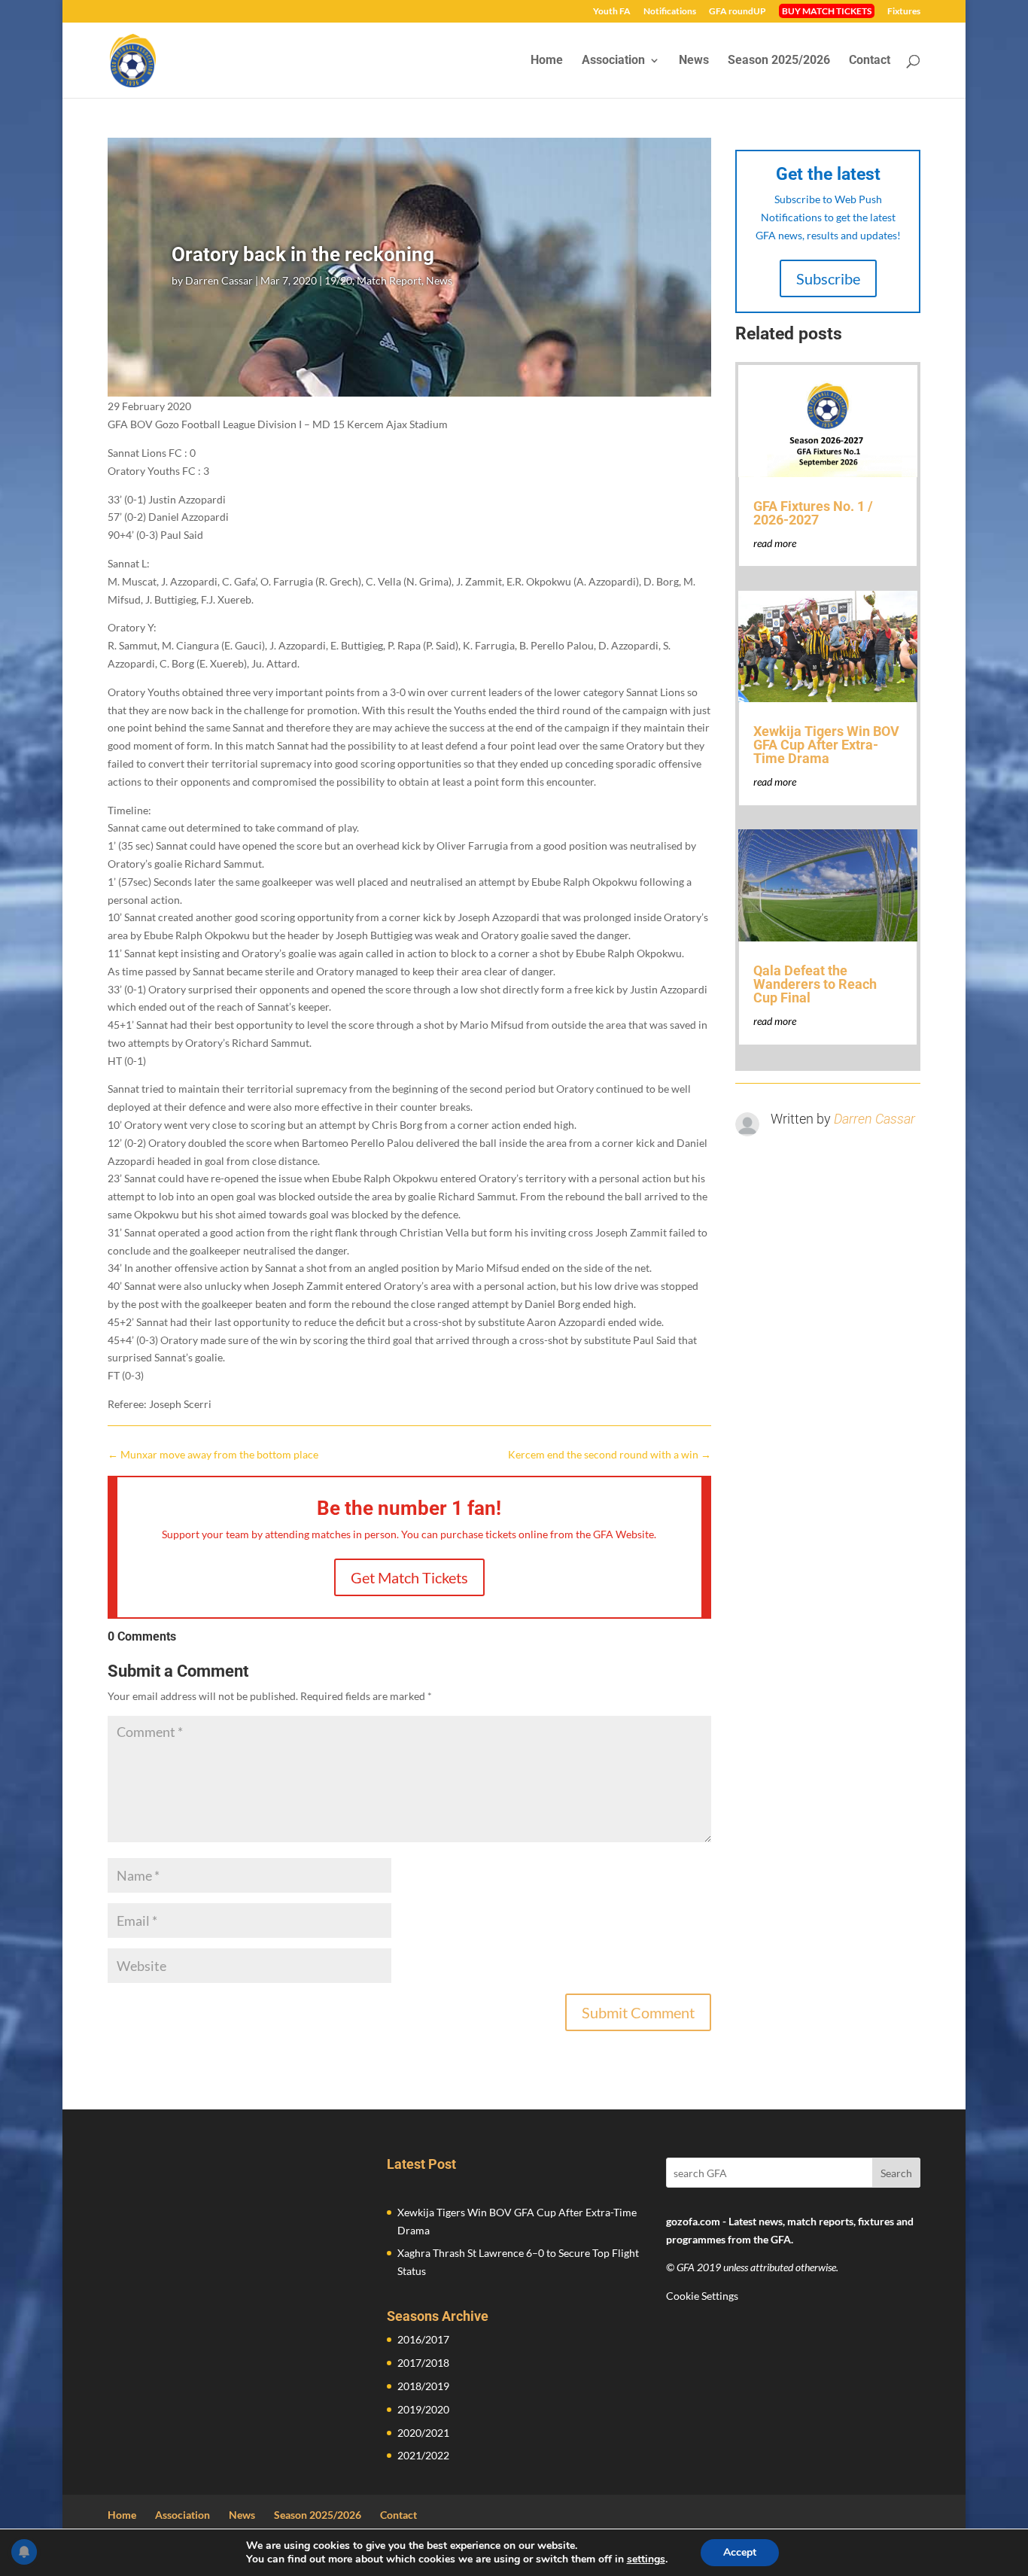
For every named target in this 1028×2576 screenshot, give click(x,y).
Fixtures (904, 12)
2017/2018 (423, 2363)
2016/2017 (423, 2339)
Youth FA (612, 12)
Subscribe (828, 278)
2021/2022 (423, 2455)
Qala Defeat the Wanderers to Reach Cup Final (815, 984)
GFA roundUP (738, 12)
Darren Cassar (219, 280)
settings (646, 2559)
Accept (740, 2552)
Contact (870, 61)
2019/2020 (423, 2409)
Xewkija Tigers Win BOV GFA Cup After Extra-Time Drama (826, 745)
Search (896, 2173)
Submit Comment (638, 2012)
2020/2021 (423, 2433)
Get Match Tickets (409, 1577)
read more (775, 543)
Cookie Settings (702, 2296)
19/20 (338, 280)
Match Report (389, 280)
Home (547, 61)
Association (613, 61)
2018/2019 (423, 2386)
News (694, 61)
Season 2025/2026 (779, 61)
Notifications (670, 12)
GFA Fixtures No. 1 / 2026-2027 (813, 513)
